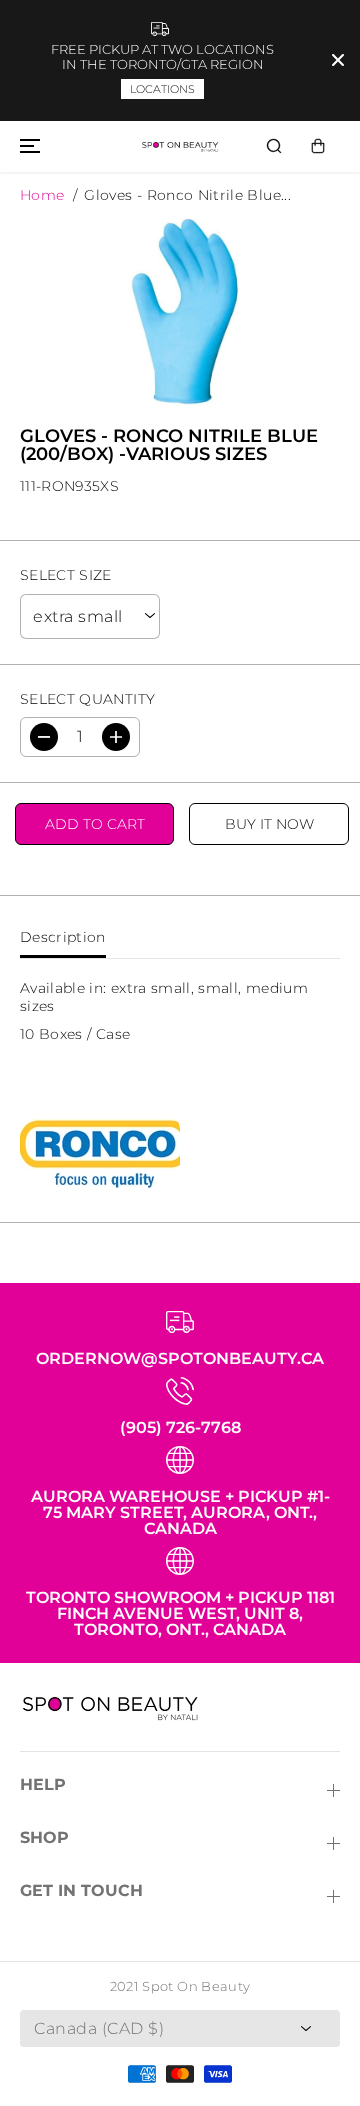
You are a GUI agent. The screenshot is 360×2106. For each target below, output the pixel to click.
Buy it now (269, 824)
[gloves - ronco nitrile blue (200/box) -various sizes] (180, 313)
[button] (27, 147)
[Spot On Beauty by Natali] (180, 147)
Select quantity (87, 699)
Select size (66, 575)
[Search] (274, 146)
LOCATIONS (162, 89)
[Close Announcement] (338, 60)
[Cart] (318, 146)
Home (42, 195)
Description (63, 937)
